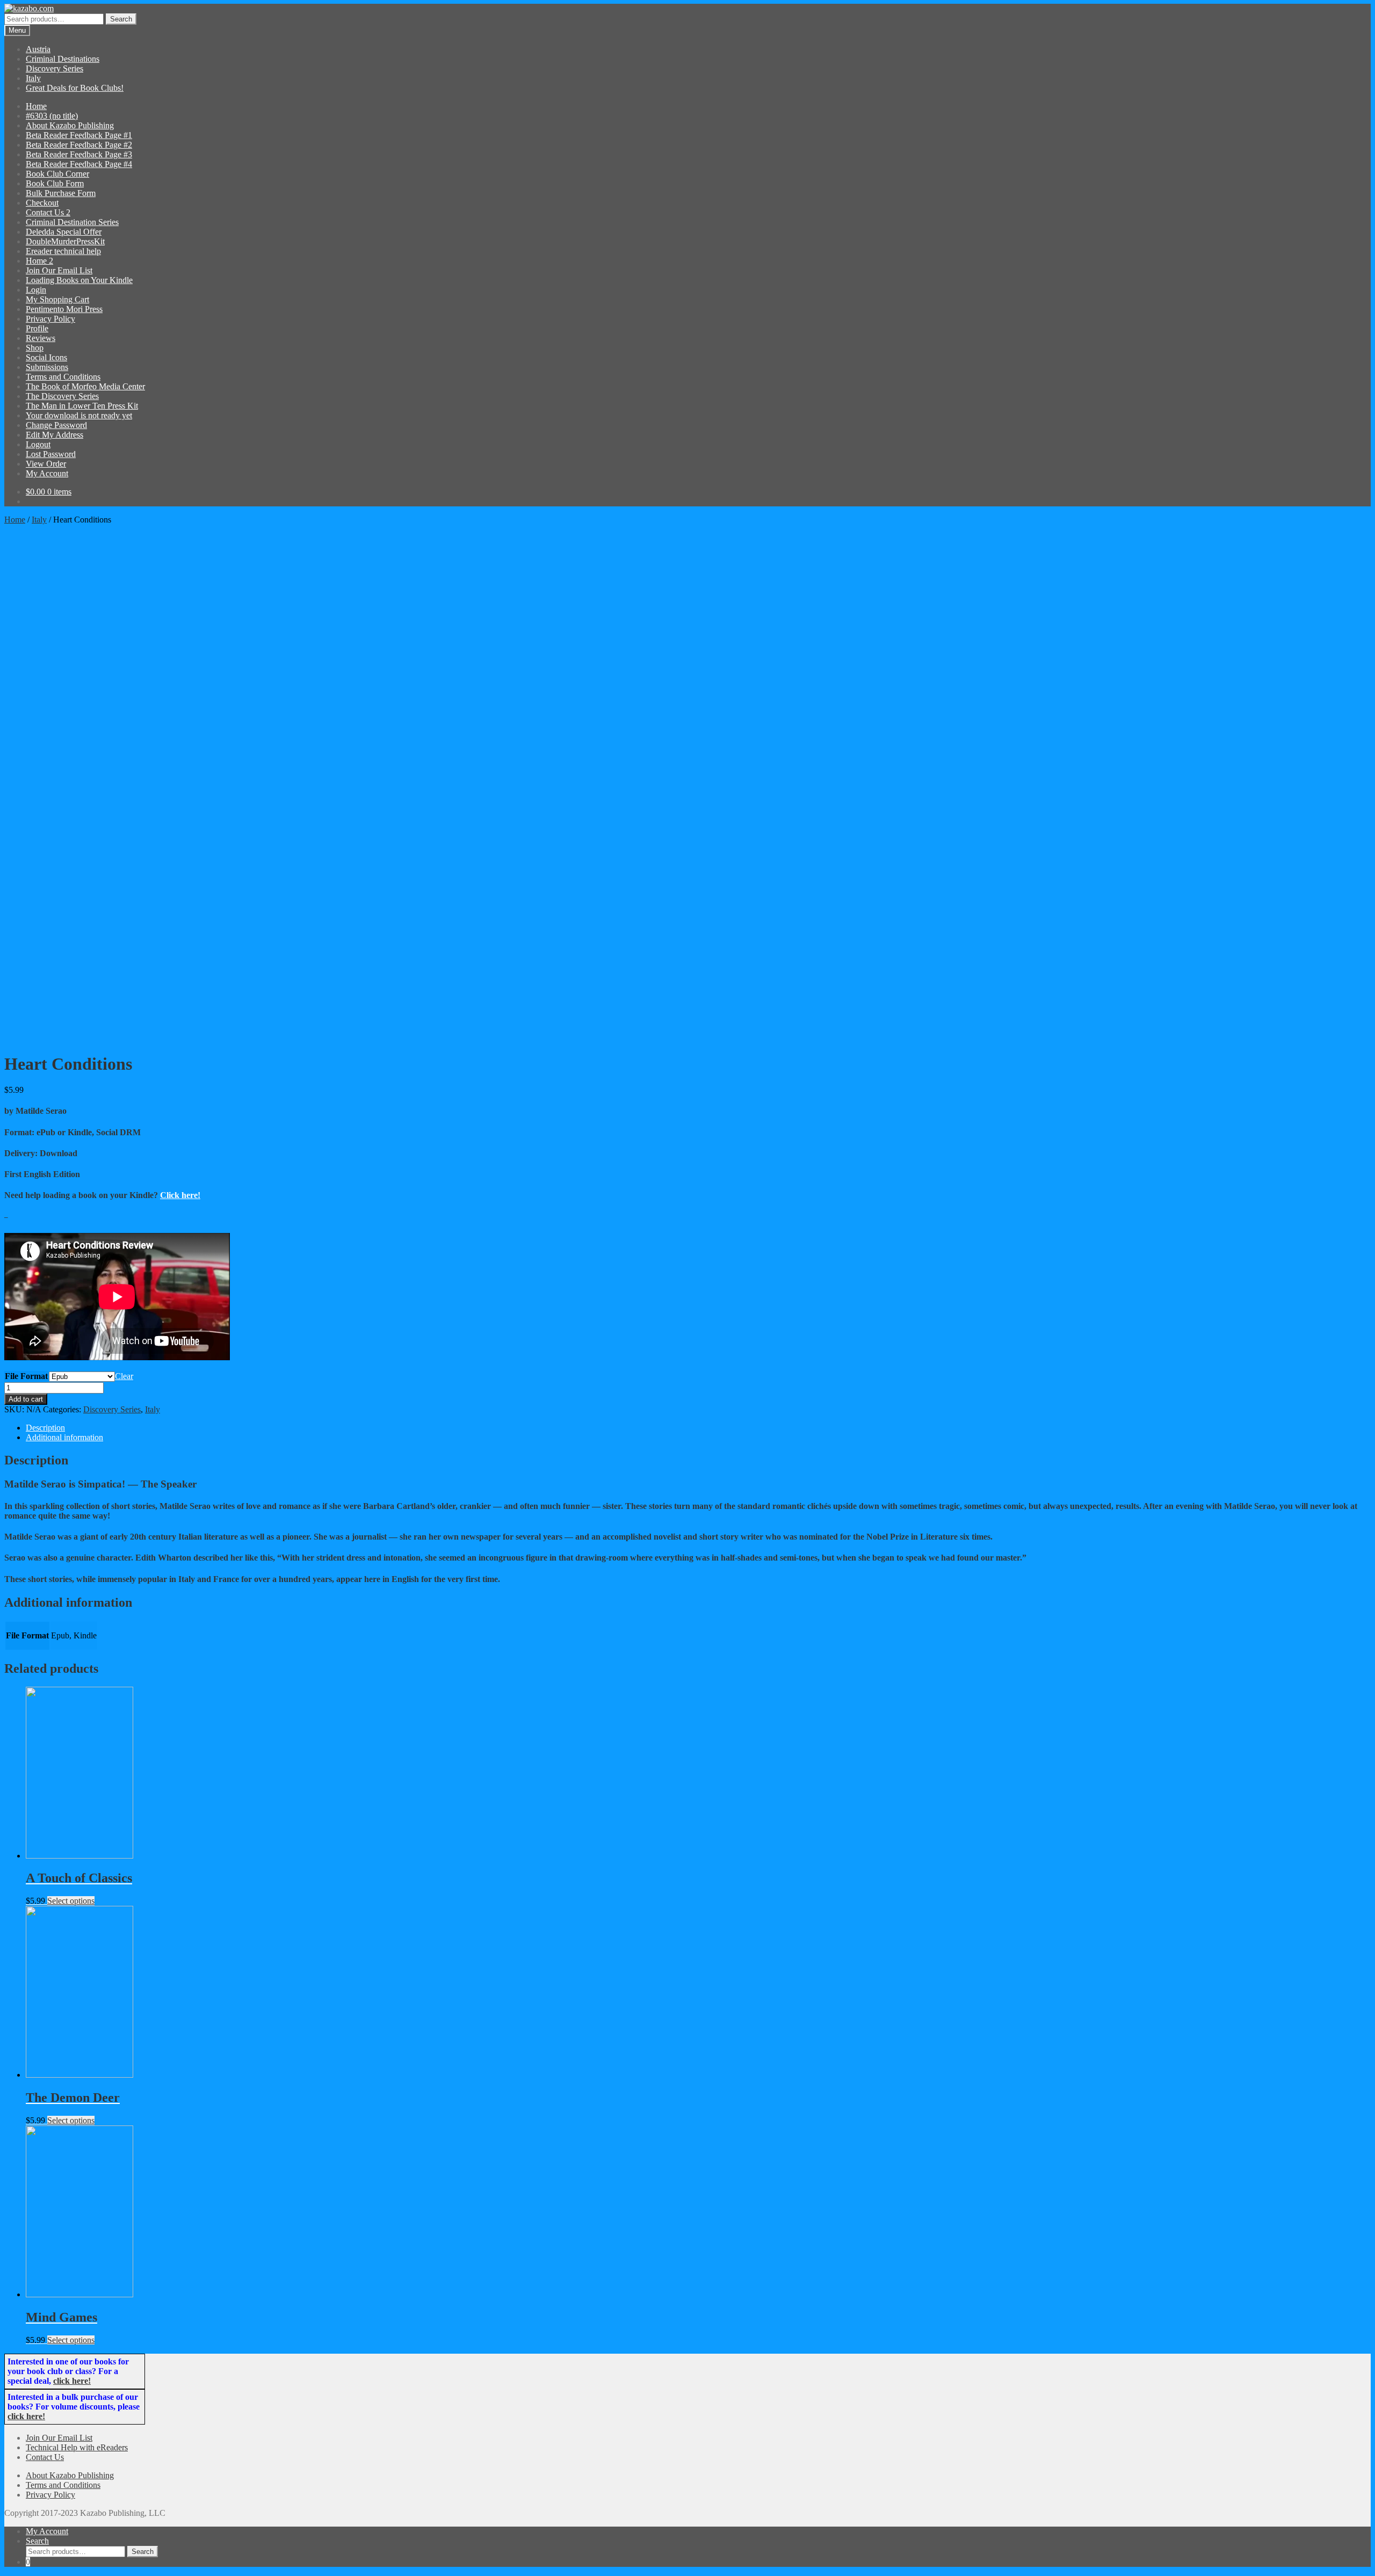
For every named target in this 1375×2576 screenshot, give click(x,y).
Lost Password (51, 454)
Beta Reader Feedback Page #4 (79, 164)
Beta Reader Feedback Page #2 (79, 145)
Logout (38, 444)
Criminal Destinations (63, 59)
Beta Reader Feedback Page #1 (79, 135)
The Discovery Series (62, 396)
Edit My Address (55, 435)
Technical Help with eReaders (77, 2447)
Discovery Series (55, 68)
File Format (26, 1376)
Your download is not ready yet (79, 415)
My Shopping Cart (57, 299)
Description (45, 1428)
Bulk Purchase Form (61, 193)
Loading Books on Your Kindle (79, 280)
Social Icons (46, 357)
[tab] (698, 1428)
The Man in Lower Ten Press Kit (82, 406)
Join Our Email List (59, 270)
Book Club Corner (57, 174)
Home (36, 106)
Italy (33, 78)
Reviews (41, 338)
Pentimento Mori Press (64, 309)
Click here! (180, 1195)
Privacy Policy (50, 319)
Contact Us (45, 2457)
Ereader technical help (63, 251)
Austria (38, 49)
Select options (71, 1901)
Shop (35, 348)
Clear (124, 1376)
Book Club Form (55, 183)
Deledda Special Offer (64, 232)
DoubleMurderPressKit (65, 241)
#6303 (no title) (52, 116)
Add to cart (26, 1399)
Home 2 (39, 261)
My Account (47, 473)
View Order (46, 464)
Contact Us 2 (48, 212)
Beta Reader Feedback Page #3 (79, 154)
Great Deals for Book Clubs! (75, 88)
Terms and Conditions (63, 377)
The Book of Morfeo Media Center (85, 386)
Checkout (42, 203)
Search (121, 19)
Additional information (64, 1437)
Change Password (56, 425)
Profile (37, 328)
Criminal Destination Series (72, 222)
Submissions (47, 367)
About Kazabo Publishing (70, 125)
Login (36, 290)
